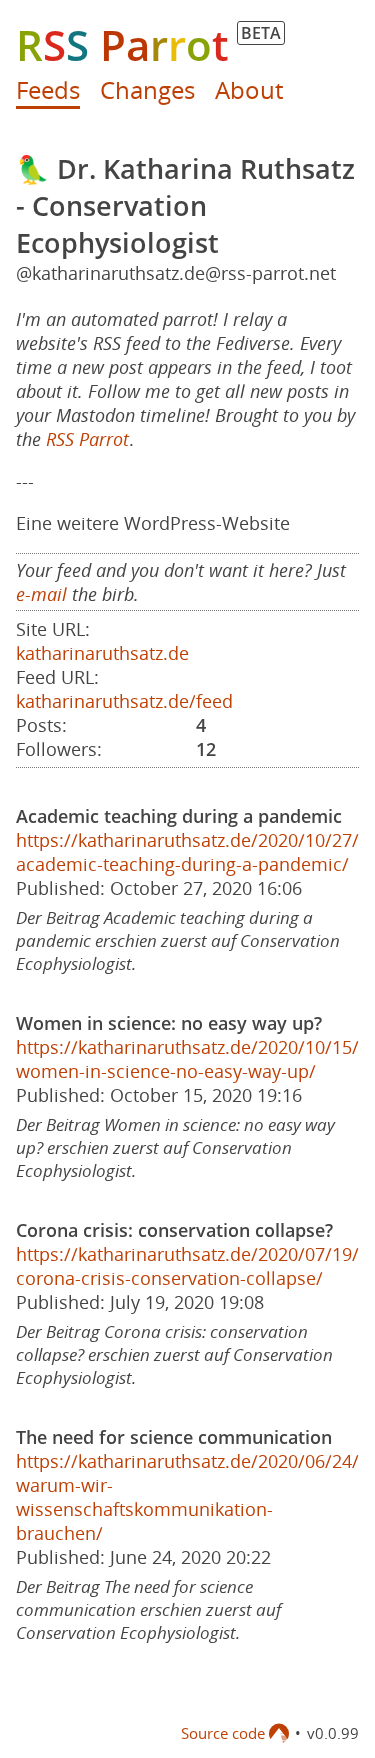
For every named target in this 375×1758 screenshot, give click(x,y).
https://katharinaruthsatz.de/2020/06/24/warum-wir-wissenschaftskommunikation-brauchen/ (187, 1497)
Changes (147, 89)
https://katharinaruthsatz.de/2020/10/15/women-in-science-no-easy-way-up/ (187, 1059)
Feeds (48, 89)
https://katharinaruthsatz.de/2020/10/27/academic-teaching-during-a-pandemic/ (187, 852)
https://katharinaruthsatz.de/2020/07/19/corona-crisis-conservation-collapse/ (187, 1266)
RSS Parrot (87, 439)
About (249, 89)
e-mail (41, 594)
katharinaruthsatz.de (102, 653)
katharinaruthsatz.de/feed (124, 701)
